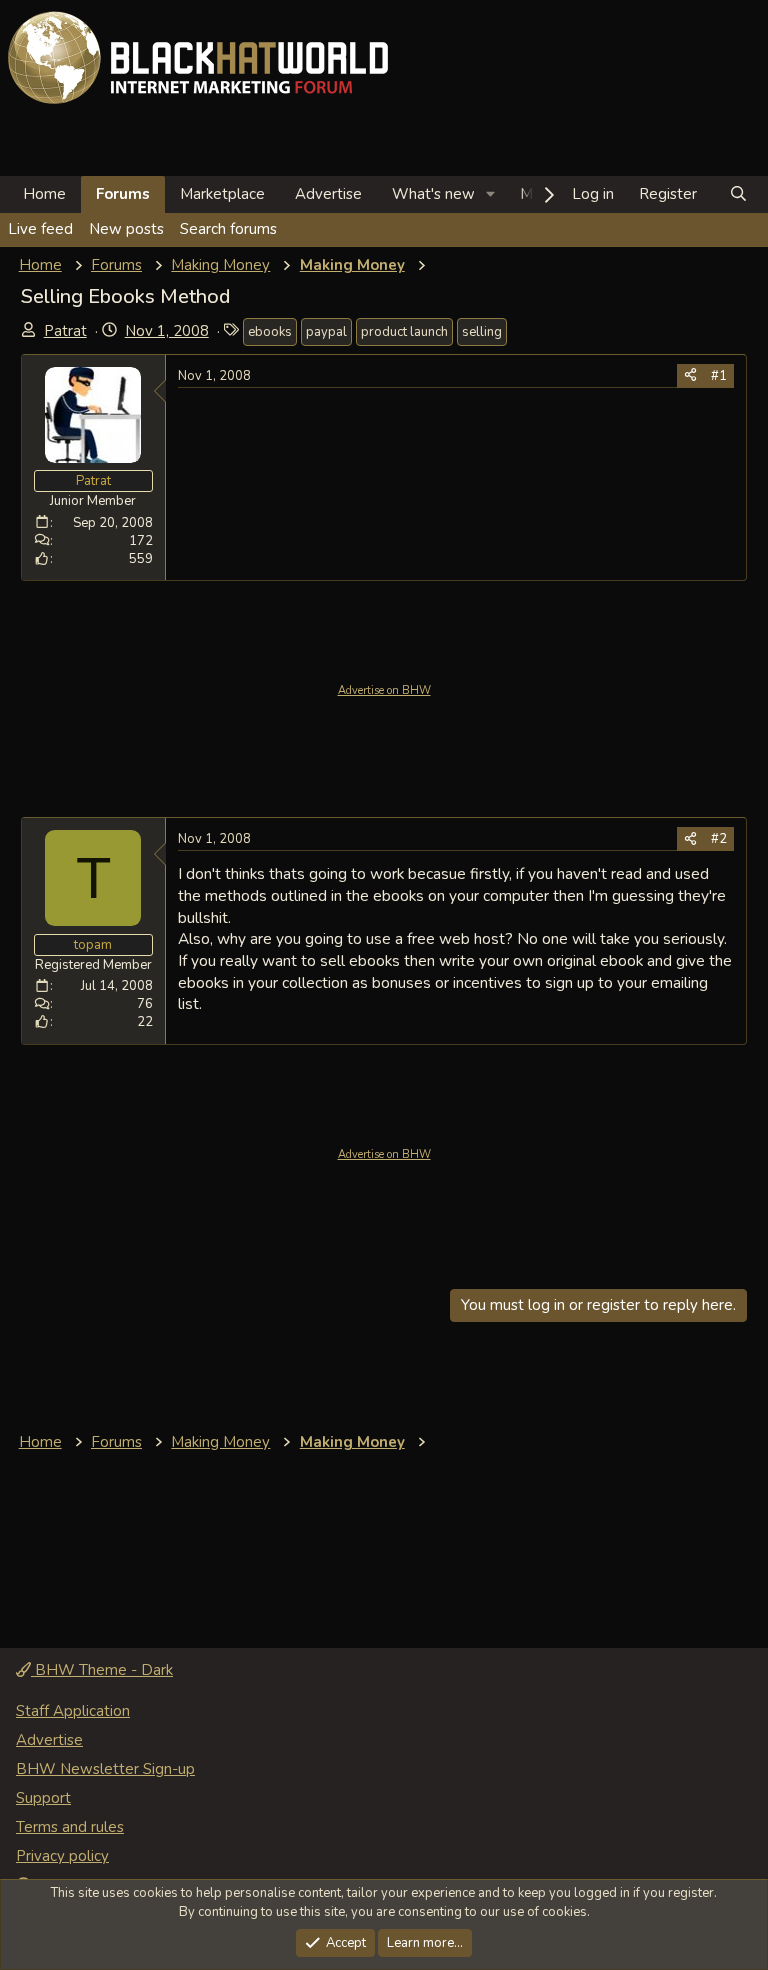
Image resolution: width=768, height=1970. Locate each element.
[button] (491, 194)
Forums (123, 194)
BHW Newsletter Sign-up (105, 1769)
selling (482, 332)
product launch (404, 332)
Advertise (328, 194)
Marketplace (222, 194)
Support (43, 1798)
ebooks (270, 332)
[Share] (690, 376)
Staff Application (73, 1711)
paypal (326, 332)
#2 (719, 839)
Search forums (228, 229)
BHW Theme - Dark (102, 1670)
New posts (126, 229)
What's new (433, 194)
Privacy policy (62, 1856)
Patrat (65, 331)
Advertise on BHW (384, 690)
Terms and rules (70, 1827)
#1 (719, 376)
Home (44, 194)
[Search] (738, 194)
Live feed (40, 229)
